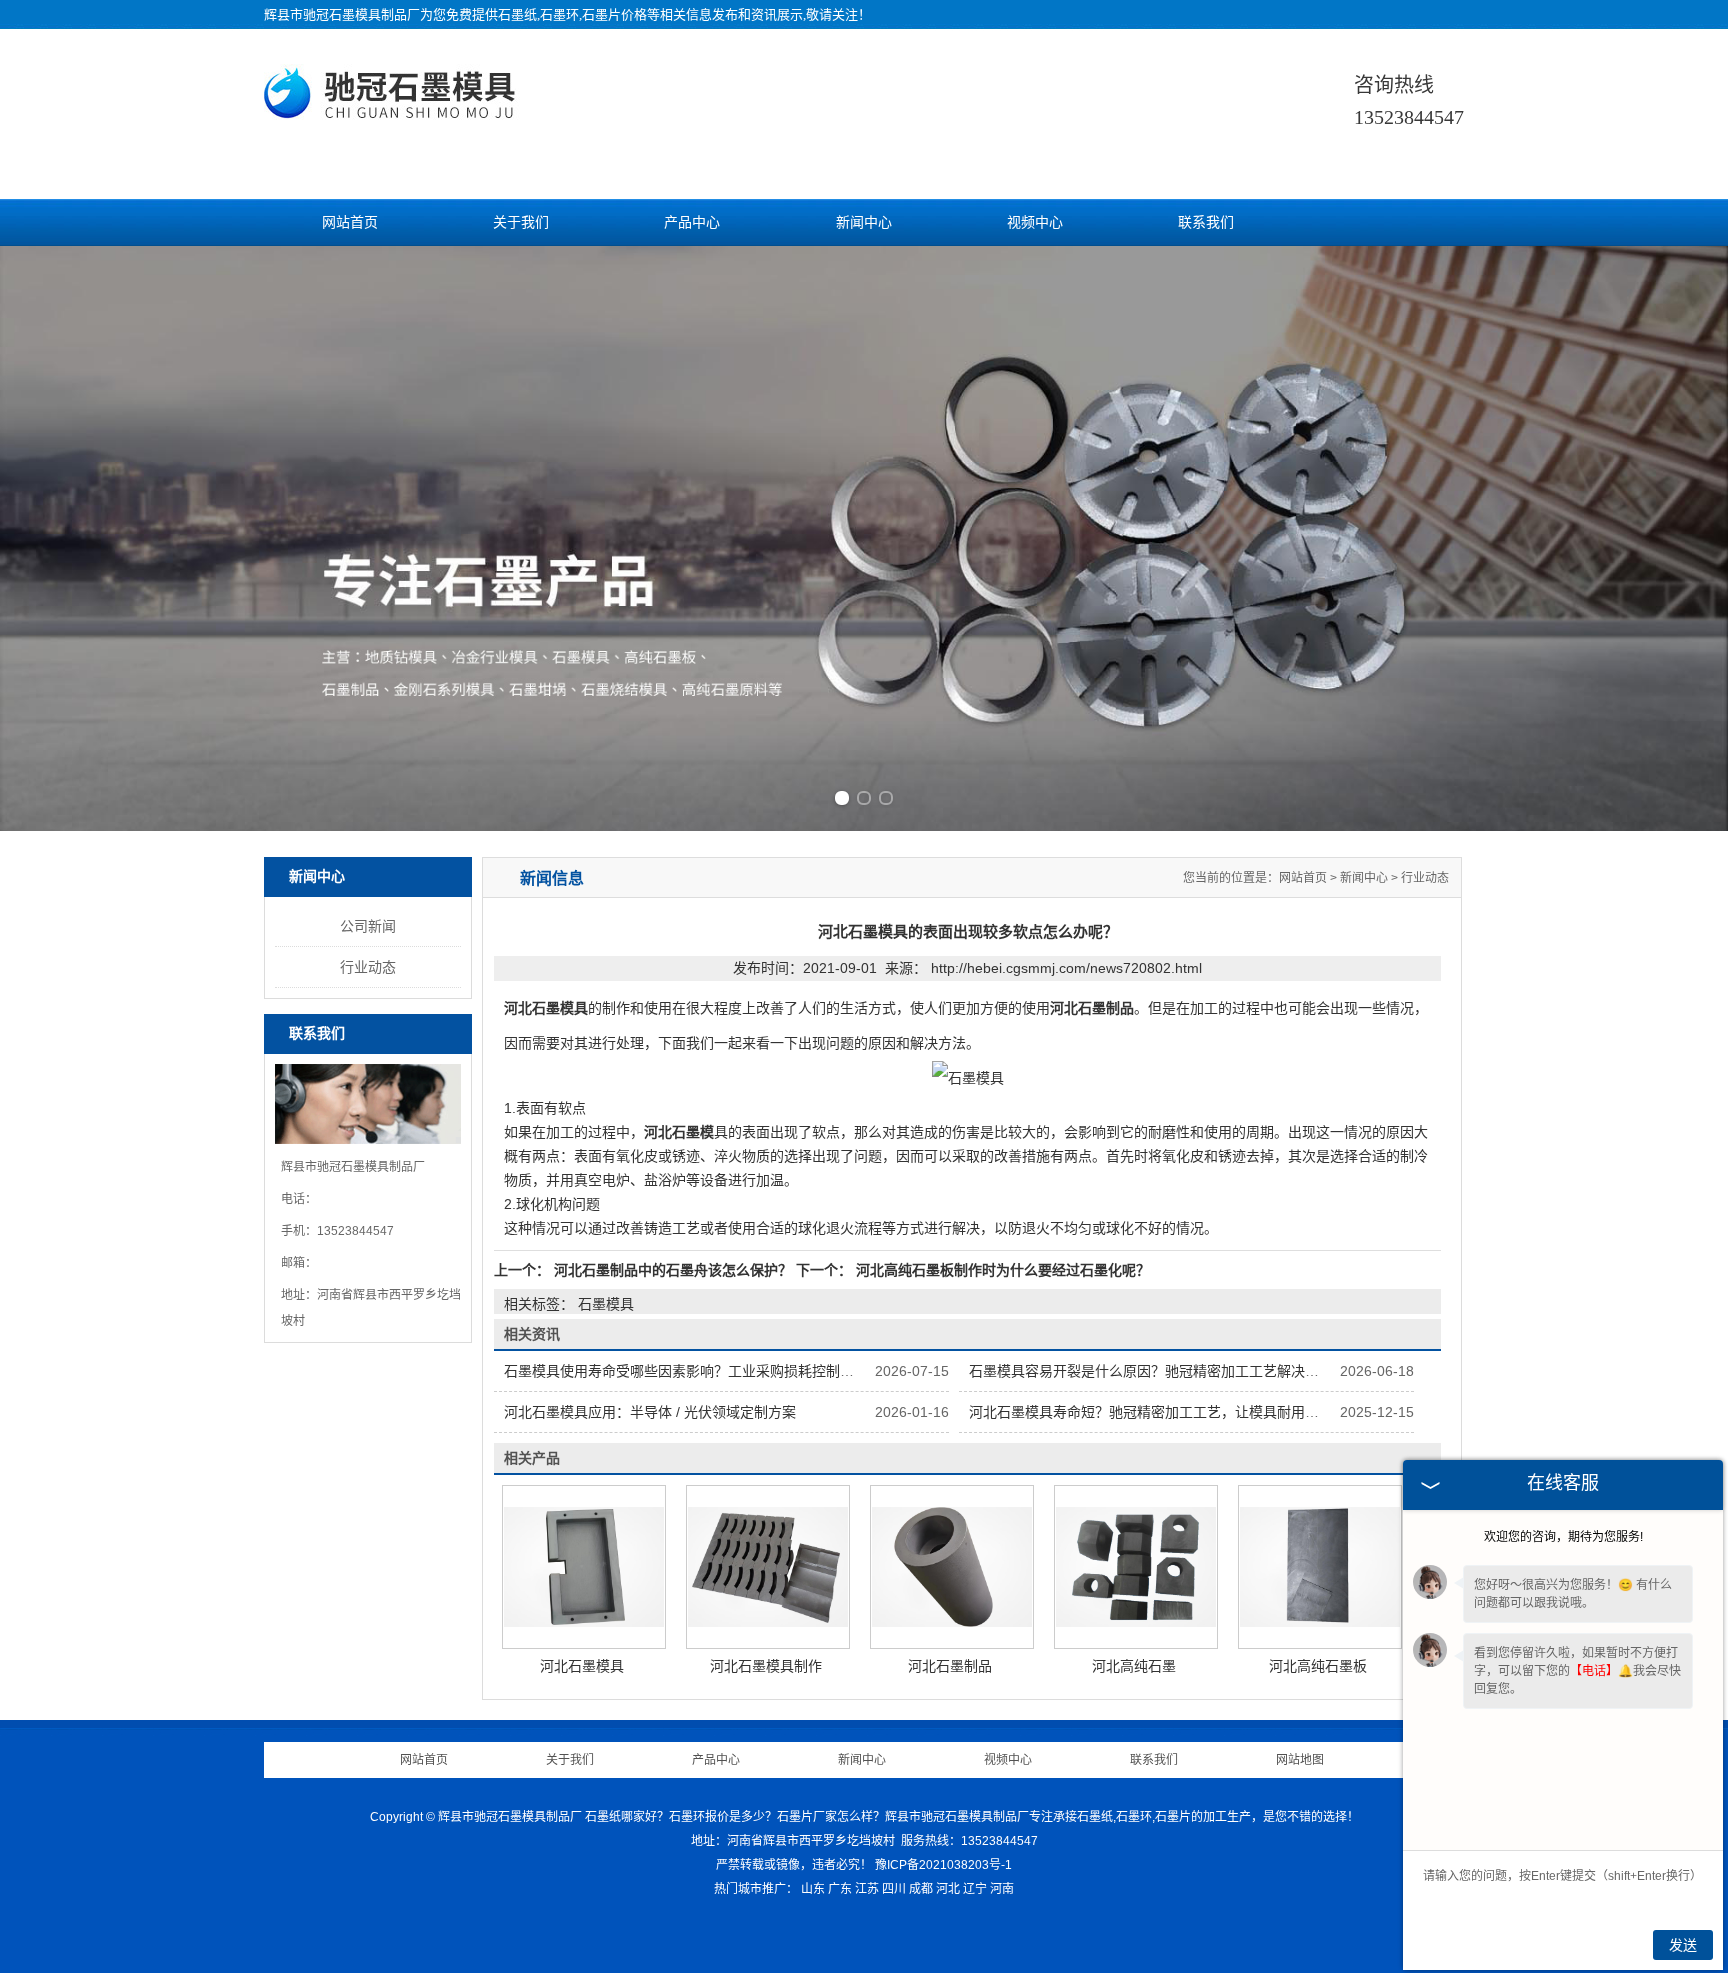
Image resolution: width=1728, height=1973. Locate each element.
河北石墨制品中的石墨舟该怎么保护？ (673, 1270)
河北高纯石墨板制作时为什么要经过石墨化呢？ (1001, 1270)
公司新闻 (368, 926)
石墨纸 (517, 14)
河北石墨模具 (582, 1666)
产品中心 (692, 222)
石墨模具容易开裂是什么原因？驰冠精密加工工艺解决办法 (1151, 1371)
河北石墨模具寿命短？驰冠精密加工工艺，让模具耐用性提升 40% (1174, 1412)
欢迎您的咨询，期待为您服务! (1563, 1537)
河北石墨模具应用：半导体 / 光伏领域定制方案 (650, 1412)
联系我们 (1206, 222)
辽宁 (975, 1889)
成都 (921, 1889)
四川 (894, 1889)
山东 (813, 1889)
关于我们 (521, 222)
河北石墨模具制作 (766, 1666)
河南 (1002, 1889)
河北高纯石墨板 (1318, 1666)
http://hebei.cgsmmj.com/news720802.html (1066, 968)
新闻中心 (864, 222)
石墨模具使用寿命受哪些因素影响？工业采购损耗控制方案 (686, 1371)
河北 (948, 1889)
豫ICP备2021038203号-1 (943, 1865)
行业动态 (368, 967)
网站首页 (350, 222)
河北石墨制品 (950, 1666)
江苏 (867, 1889)
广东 (840, 1889)
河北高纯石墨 (1134, 1666)
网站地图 (1300, 1760)
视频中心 (1035, 222)
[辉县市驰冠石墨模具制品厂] (393, 112)
